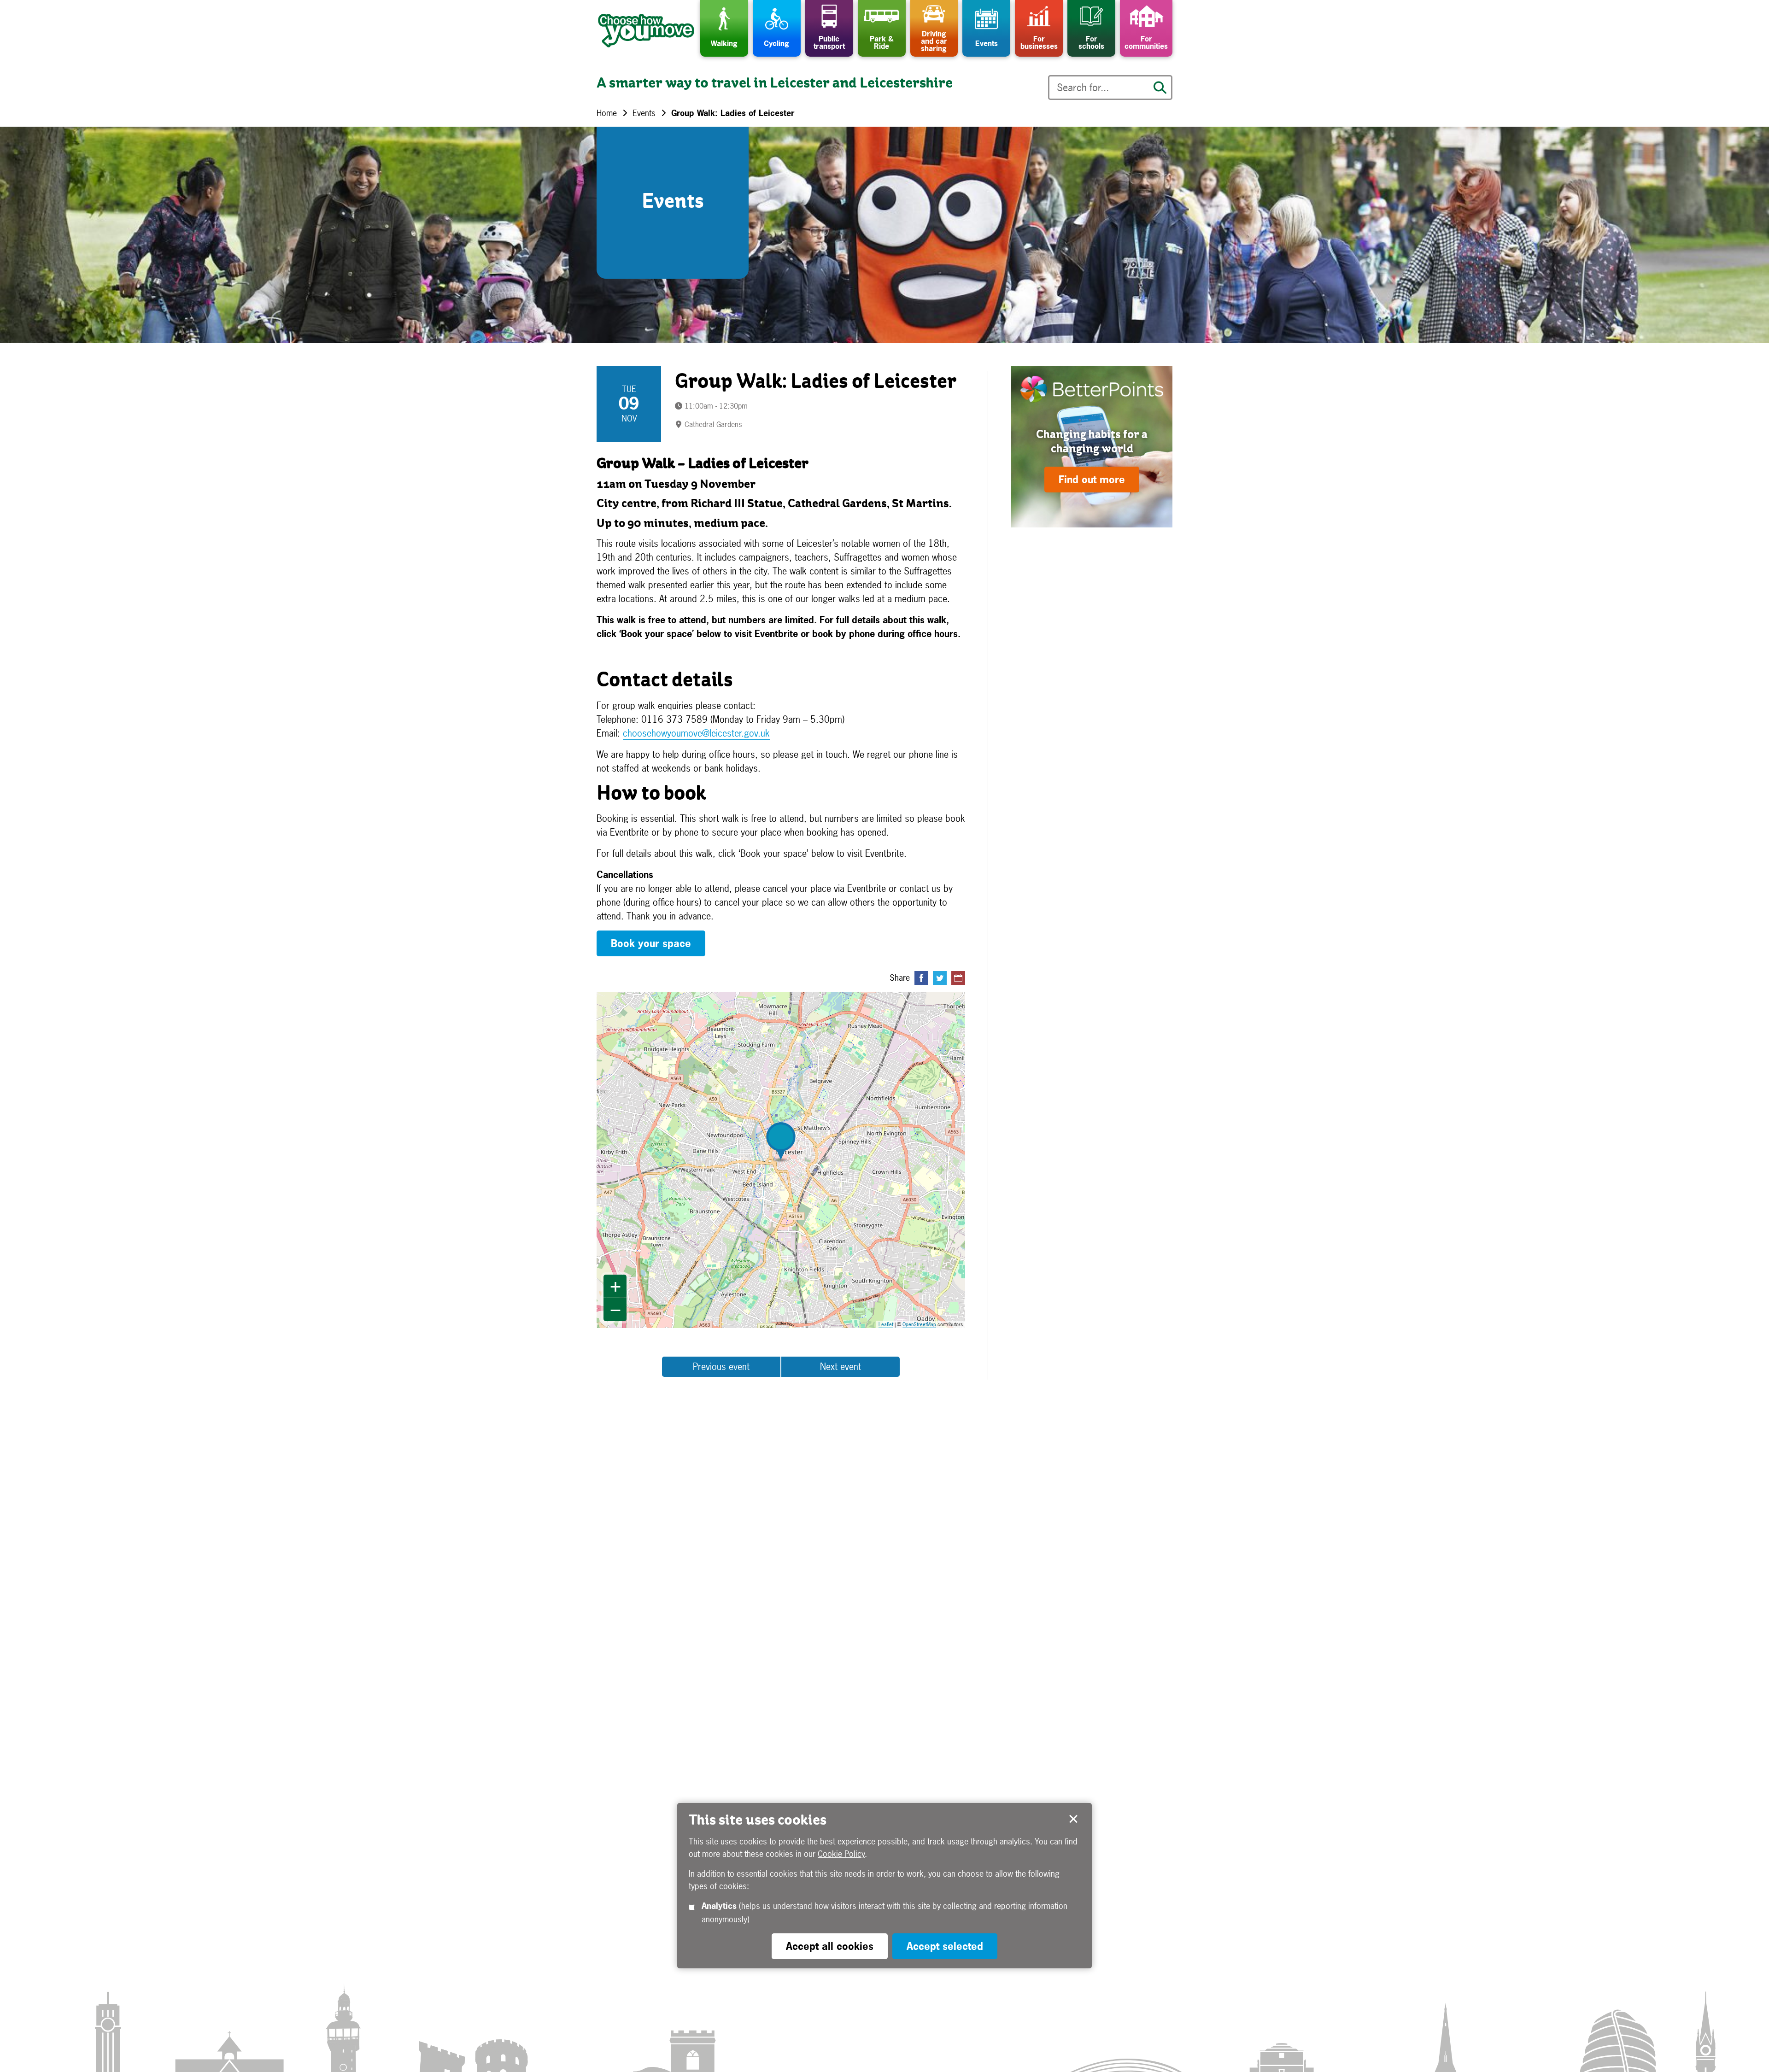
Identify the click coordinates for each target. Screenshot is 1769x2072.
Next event (841, 1367)
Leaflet (886, 1324)
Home (607, 113)
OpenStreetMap (919, 1324)
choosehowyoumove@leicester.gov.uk (696, 733)
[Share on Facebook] (921, 978)
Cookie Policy (841, 1854)
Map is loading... (787, 1160)
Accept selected (1073, 1819)
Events (644, 113)
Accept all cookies (830, 1946)
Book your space (651, 943)
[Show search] (1160, 88)
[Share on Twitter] (940, 978)
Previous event (721, 1367)
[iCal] (958, 978)
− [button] (615, 1310)
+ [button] (615, 1286)
